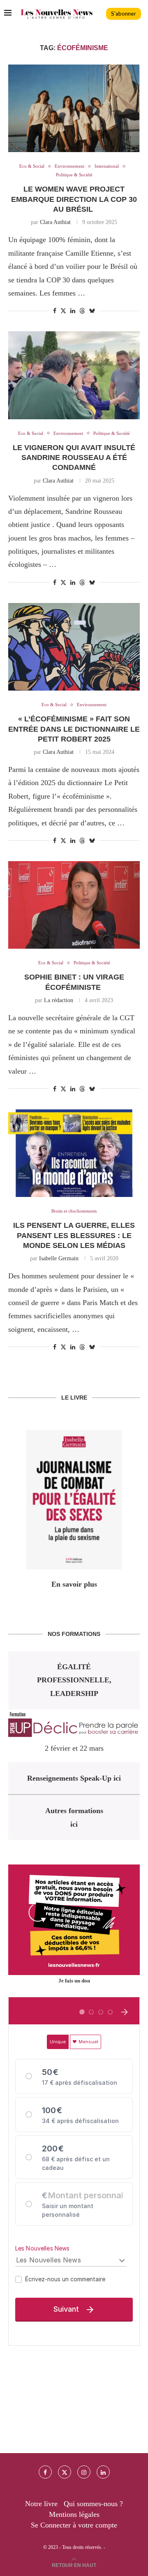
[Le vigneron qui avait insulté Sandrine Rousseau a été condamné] (74, 375)
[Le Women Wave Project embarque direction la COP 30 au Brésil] (74, 108)
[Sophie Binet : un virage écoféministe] (74, 905)
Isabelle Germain (59, 1258)
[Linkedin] (103, 2472)
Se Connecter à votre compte (74, 2525)
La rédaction (59, 1000)
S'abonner (124, 14)
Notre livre (41, 2504)
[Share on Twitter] (63, 311)
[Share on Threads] (82, 311)
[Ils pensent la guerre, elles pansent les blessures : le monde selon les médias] (74, 1153)
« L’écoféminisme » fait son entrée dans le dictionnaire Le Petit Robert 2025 (74, 729)
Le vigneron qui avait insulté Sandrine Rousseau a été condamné (74, 458)
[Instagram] (84, 2472)
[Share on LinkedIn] (73, 311)
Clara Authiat (55, 222)
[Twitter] (65, 2472)
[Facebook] (45, 2472)
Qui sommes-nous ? (93, 2504)
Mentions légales (74, 2514)
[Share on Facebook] (55, 311)
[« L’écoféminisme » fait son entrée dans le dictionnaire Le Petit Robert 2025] (74, 647)
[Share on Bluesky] (92, 311)
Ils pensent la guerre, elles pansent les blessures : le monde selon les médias (74, 1235)
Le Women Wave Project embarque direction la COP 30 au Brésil (74, 199)
